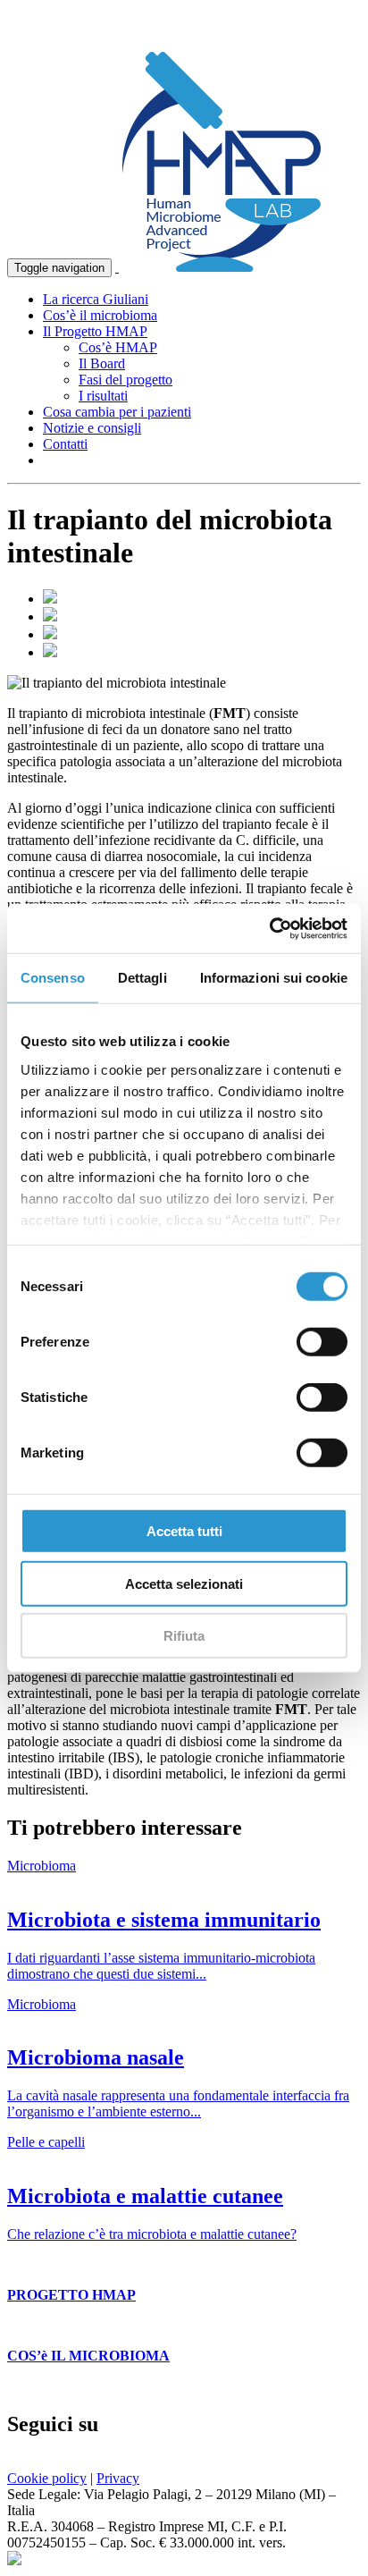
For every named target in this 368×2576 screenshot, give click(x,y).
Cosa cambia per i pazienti (117, 412)
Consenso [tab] (53, 978)
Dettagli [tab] (142, 978)
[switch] (322, 1342)
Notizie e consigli (92, 428)
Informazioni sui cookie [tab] (274, 978)
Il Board (102, 363)
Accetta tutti (184, 1531)
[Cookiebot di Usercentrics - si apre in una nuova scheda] (269, 928)
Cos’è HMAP (118, 347)
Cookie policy (47, 2478)
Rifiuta (184, 1636)
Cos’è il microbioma (100, 315)
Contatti (65, 444)
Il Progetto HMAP (95, 331)
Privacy (118, 2478)
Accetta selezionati (184, 1583)
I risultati (103, 396)
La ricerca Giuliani (96, 299)
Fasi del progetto (125, 380)
